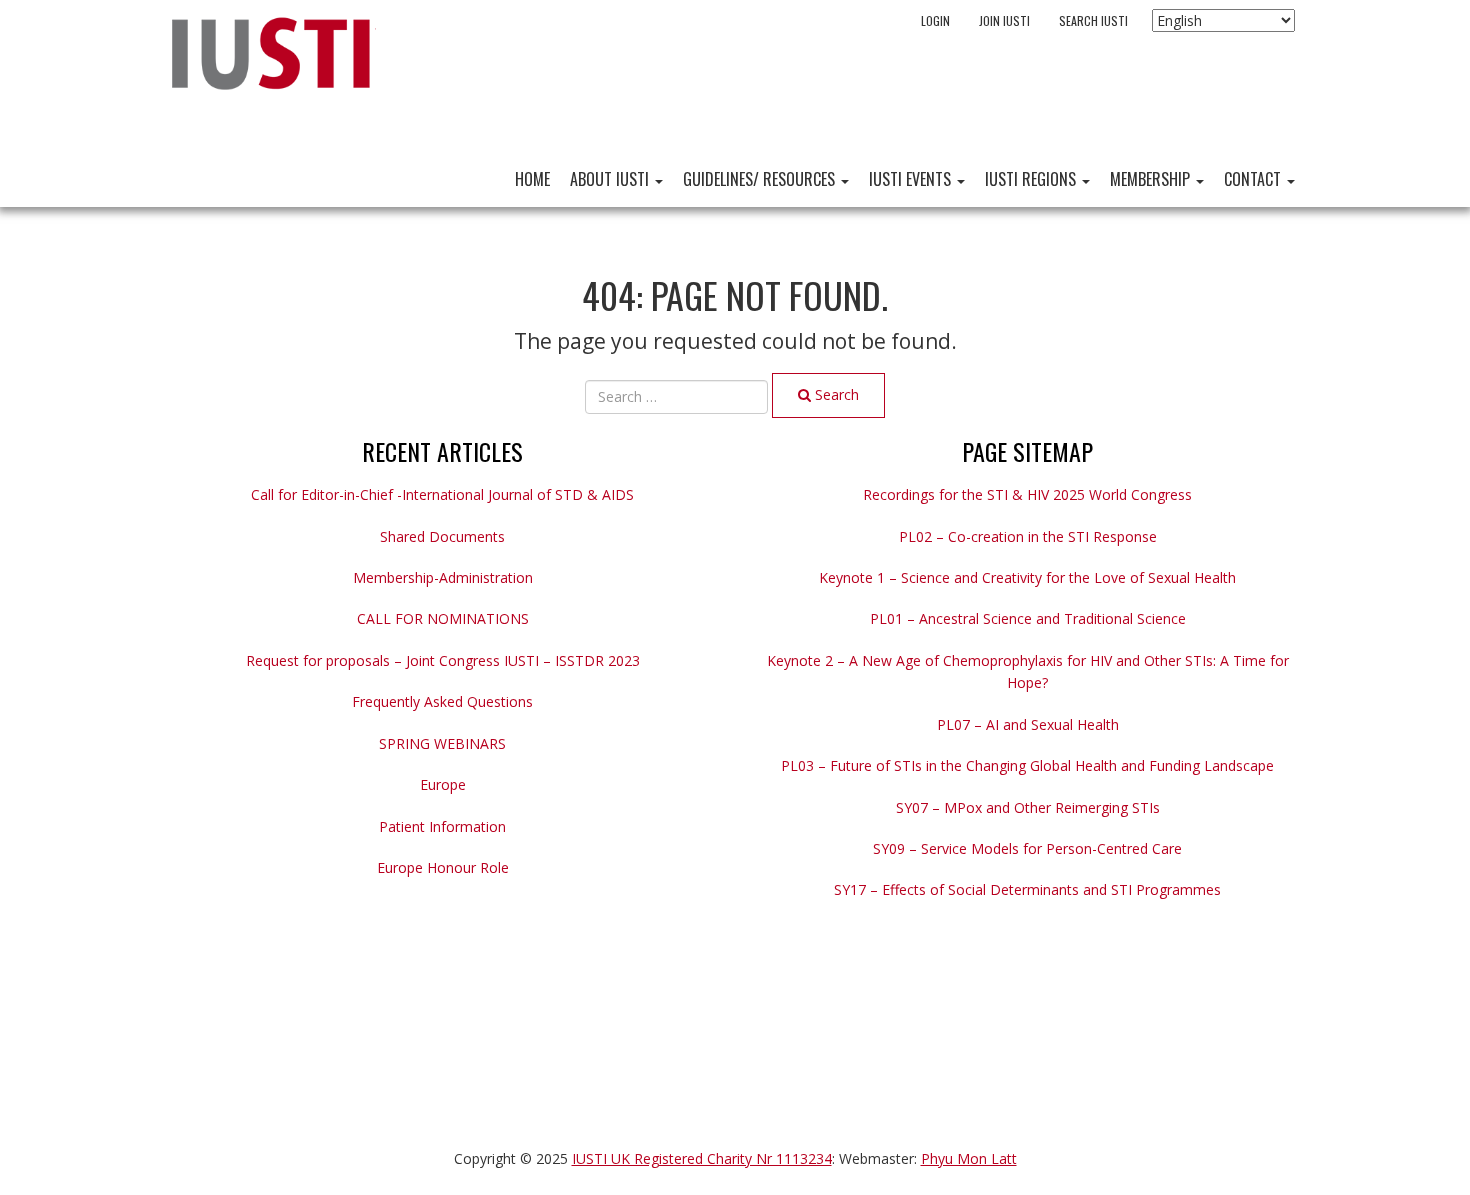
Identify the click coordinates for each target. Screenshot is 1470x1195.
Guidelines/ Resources (761, 179)
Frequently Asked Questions (442, 701)
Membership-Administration (443, 577)
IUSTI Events (912, 179)
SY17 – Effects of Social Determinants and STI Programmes (1027, 889)
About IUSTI (611, 179)
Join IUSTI (1004, 20)
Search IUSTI (1093, 20)
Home (532, 179)
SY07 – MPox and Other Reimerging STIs (1028, 807)
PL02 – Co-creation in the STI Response (1028, 536)
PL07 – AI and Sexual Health (1028, 724)
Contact (1254, 179)
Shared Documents (442, 536)
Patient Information (442, 826)
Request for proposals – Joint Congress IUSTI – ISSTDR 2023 (443, 660)
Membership (1152, 179)
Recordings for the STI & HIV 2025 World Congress (1027, 494)
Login (935, 20)
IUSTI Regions (1032, 179)
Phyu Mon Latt (969, 1158)
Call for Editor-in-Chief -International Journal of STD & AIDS (442, 494)
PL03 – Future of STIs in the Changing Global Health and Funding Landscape (1027, 765)
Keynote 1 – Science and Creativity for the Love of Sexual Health (1027, 577)
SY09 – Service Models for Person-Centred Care (1027, 848)
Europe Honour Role (443, 867)
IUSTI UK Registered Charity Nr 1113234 (702, 1158)
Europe (443, 784)
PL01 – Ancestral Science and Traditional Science (1028, 618)
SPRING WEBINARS (442, 743)
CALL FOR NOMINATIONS (443, 618)
